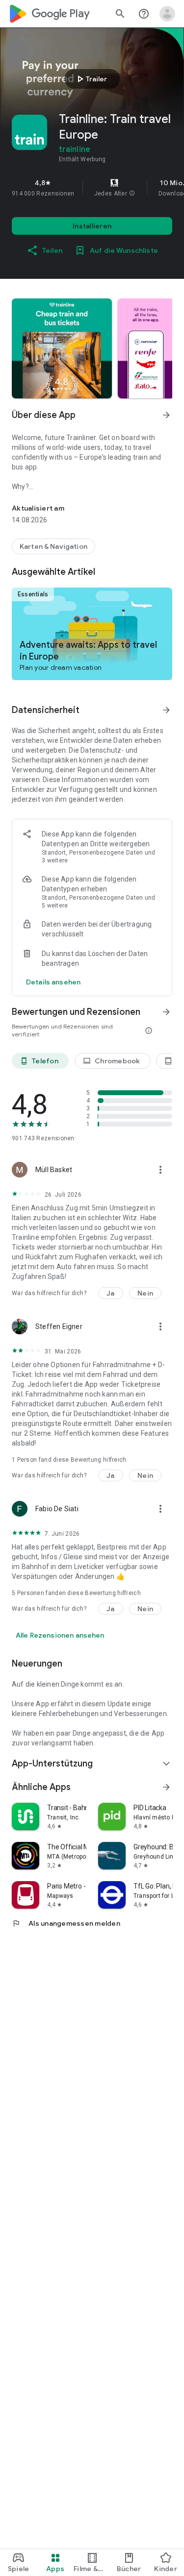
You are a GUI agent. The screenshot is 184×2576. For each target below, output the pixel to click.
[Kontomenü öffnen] (167, 14)
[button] (132, 194)
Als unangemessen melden (66, 1923)
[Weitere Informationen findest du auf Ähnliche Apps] (166, 1787)
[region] (92, 188)
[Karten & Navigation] (53, 546)
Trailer (91, 79)
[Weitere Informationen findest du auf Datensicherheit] (166, 710)
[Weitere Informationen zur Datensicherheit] (53, 982)
